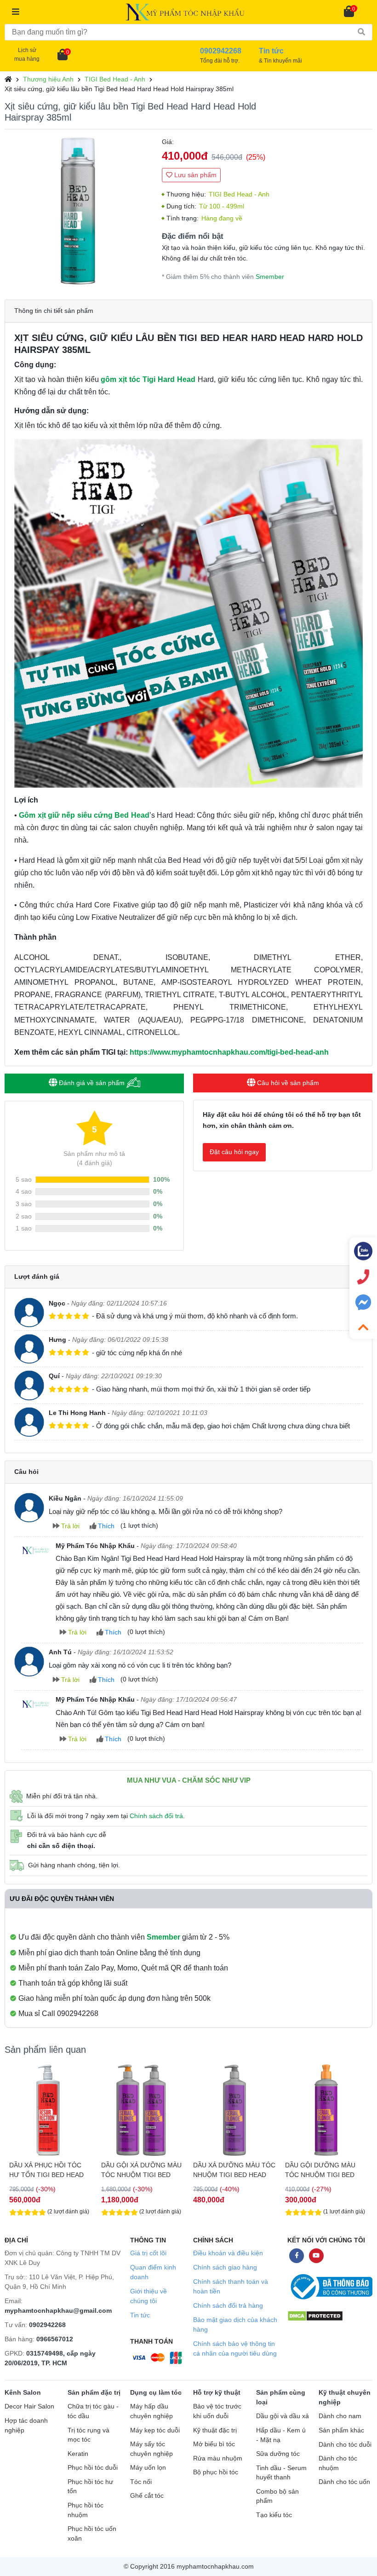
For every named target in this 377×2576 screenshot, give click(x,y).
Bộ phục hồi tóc (216, 2472)
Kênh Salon (23, 2392)
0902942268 (47, 2325)
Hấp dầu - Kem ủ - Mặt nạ (281, 2435)
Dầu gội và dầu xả (283, 2416)
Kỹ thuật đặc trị (215, 2430)
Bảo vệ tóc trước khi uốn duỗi (217, 2411)
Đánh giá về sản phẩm (92, 1083)
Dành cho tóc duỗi (345, 2445)
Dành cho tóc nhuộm (338, 2463)
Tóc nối (141, 2482)
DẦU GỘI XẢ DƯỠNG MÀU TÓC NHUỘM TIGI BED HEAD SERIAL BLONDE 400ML (325, 2170)
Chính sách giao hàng (225, 2267)
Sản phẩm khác (341, 2430)
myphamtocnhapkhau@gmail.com (58, 2310)
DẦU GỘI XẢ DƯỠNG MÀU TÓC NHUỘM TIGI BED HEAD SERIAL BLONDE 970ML (49, 2170)
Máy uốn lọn (148, 2468)
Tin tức (140, 2315)
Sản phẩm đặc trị (94, 2392)
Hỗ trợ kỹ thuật (217, 2392)
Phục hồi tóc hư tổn (90, 2487)
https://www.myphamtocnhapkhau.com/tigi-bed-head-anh (229, 1052)
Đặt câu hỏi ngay (234, 1152)
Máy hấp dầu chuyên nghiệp (151, 2411)
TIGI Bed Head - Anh (115, 79)
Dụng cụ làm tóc (156, 2392)
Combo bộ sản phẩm (277, 2496)
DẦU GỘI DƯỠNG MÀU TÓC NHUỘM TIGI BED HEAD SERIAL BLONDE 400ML (228, 2170)
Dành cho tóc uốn (344, 2482)
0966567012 (55, 2339)
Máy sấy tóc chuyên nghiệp (151, 2449)
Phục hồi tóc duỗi (93, 2468)
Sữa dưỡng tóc (278, 2454)
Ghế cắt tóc (147, 2496)
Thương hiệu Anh (48, 79)
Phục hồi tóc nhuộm (86, 2510)
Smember (270, 277)
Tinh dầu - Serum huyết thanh (281, 2473)
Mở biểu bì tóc (214, 2444)
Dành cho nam (340, 2416)
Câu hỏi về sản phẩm (287, 1083)
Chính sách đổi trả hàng (228, 2305)
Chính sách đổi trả (156, 1816)
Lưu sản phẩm (194, 175)
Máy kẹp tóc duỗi (155, 2430)
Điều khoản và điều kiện (228, 2253)
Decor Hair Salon (29, 2406)
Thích (105, 1526)
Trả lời (69, 1526)
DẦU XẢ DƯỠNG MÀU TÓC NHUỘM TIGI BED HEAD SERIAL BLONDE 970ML (142, 2170)
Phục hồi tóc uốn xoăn (92, 2534)
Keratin (78, 2454)
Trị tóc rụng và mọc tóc (89, 2435)
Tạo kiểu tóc (274, 2515)
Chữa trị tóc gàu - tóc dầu (93, 2411)
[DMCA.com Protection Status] (315, 2315)
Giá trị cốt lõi (148, 2253)
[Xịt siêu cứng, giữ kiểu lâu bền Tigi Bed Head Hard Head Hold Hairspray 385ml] (79, 211)
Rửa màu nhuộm (218, 2458)
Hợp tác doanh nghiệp (26, 2426)
